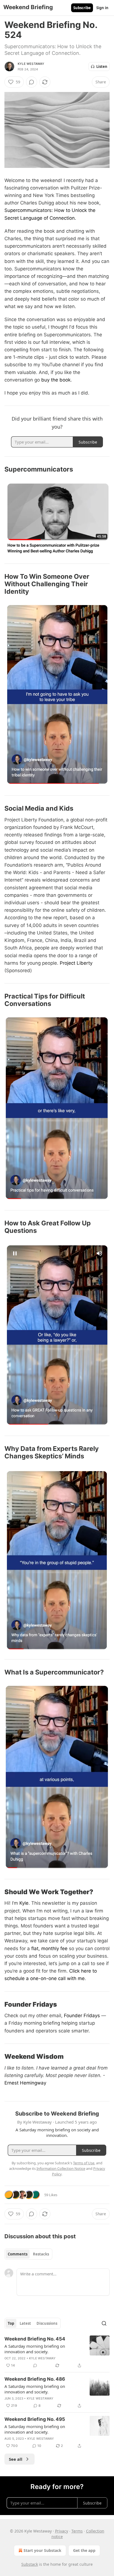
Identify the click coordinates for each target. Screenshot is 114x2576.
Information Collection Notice (61, 2168)
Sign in (102, 8)
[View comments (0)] (32, 82)
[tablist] (28, 2254)
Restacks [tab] (41, 2254)
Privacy (62, 2531)
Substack (30, 2564)
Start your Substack (42, 2550)
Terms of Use (84, 2163)
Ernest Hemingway (25, 2083)
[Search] (104, 2323)
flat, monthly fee (49, 1948)
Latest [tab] (25, 2323)
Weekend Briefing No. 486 (35, 2379)
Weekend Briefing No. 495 (35, 2419)
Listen (102, 66)
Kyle (23, 1903)
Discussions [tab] (47, 2323)
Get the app (84, 2550)
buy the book (56, 380)
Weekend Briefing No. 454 (35, 2339)
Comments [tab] (18, 2254)
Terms (77, 2531)
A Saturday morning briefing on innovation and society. (35, 2349)
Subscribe (82, 8)
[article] (57, 2352)
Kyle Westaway (31, 64)
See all (16, 2459)
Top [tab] (11, 2323)
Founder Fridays (81, 2016)
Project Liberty (76, 963)
